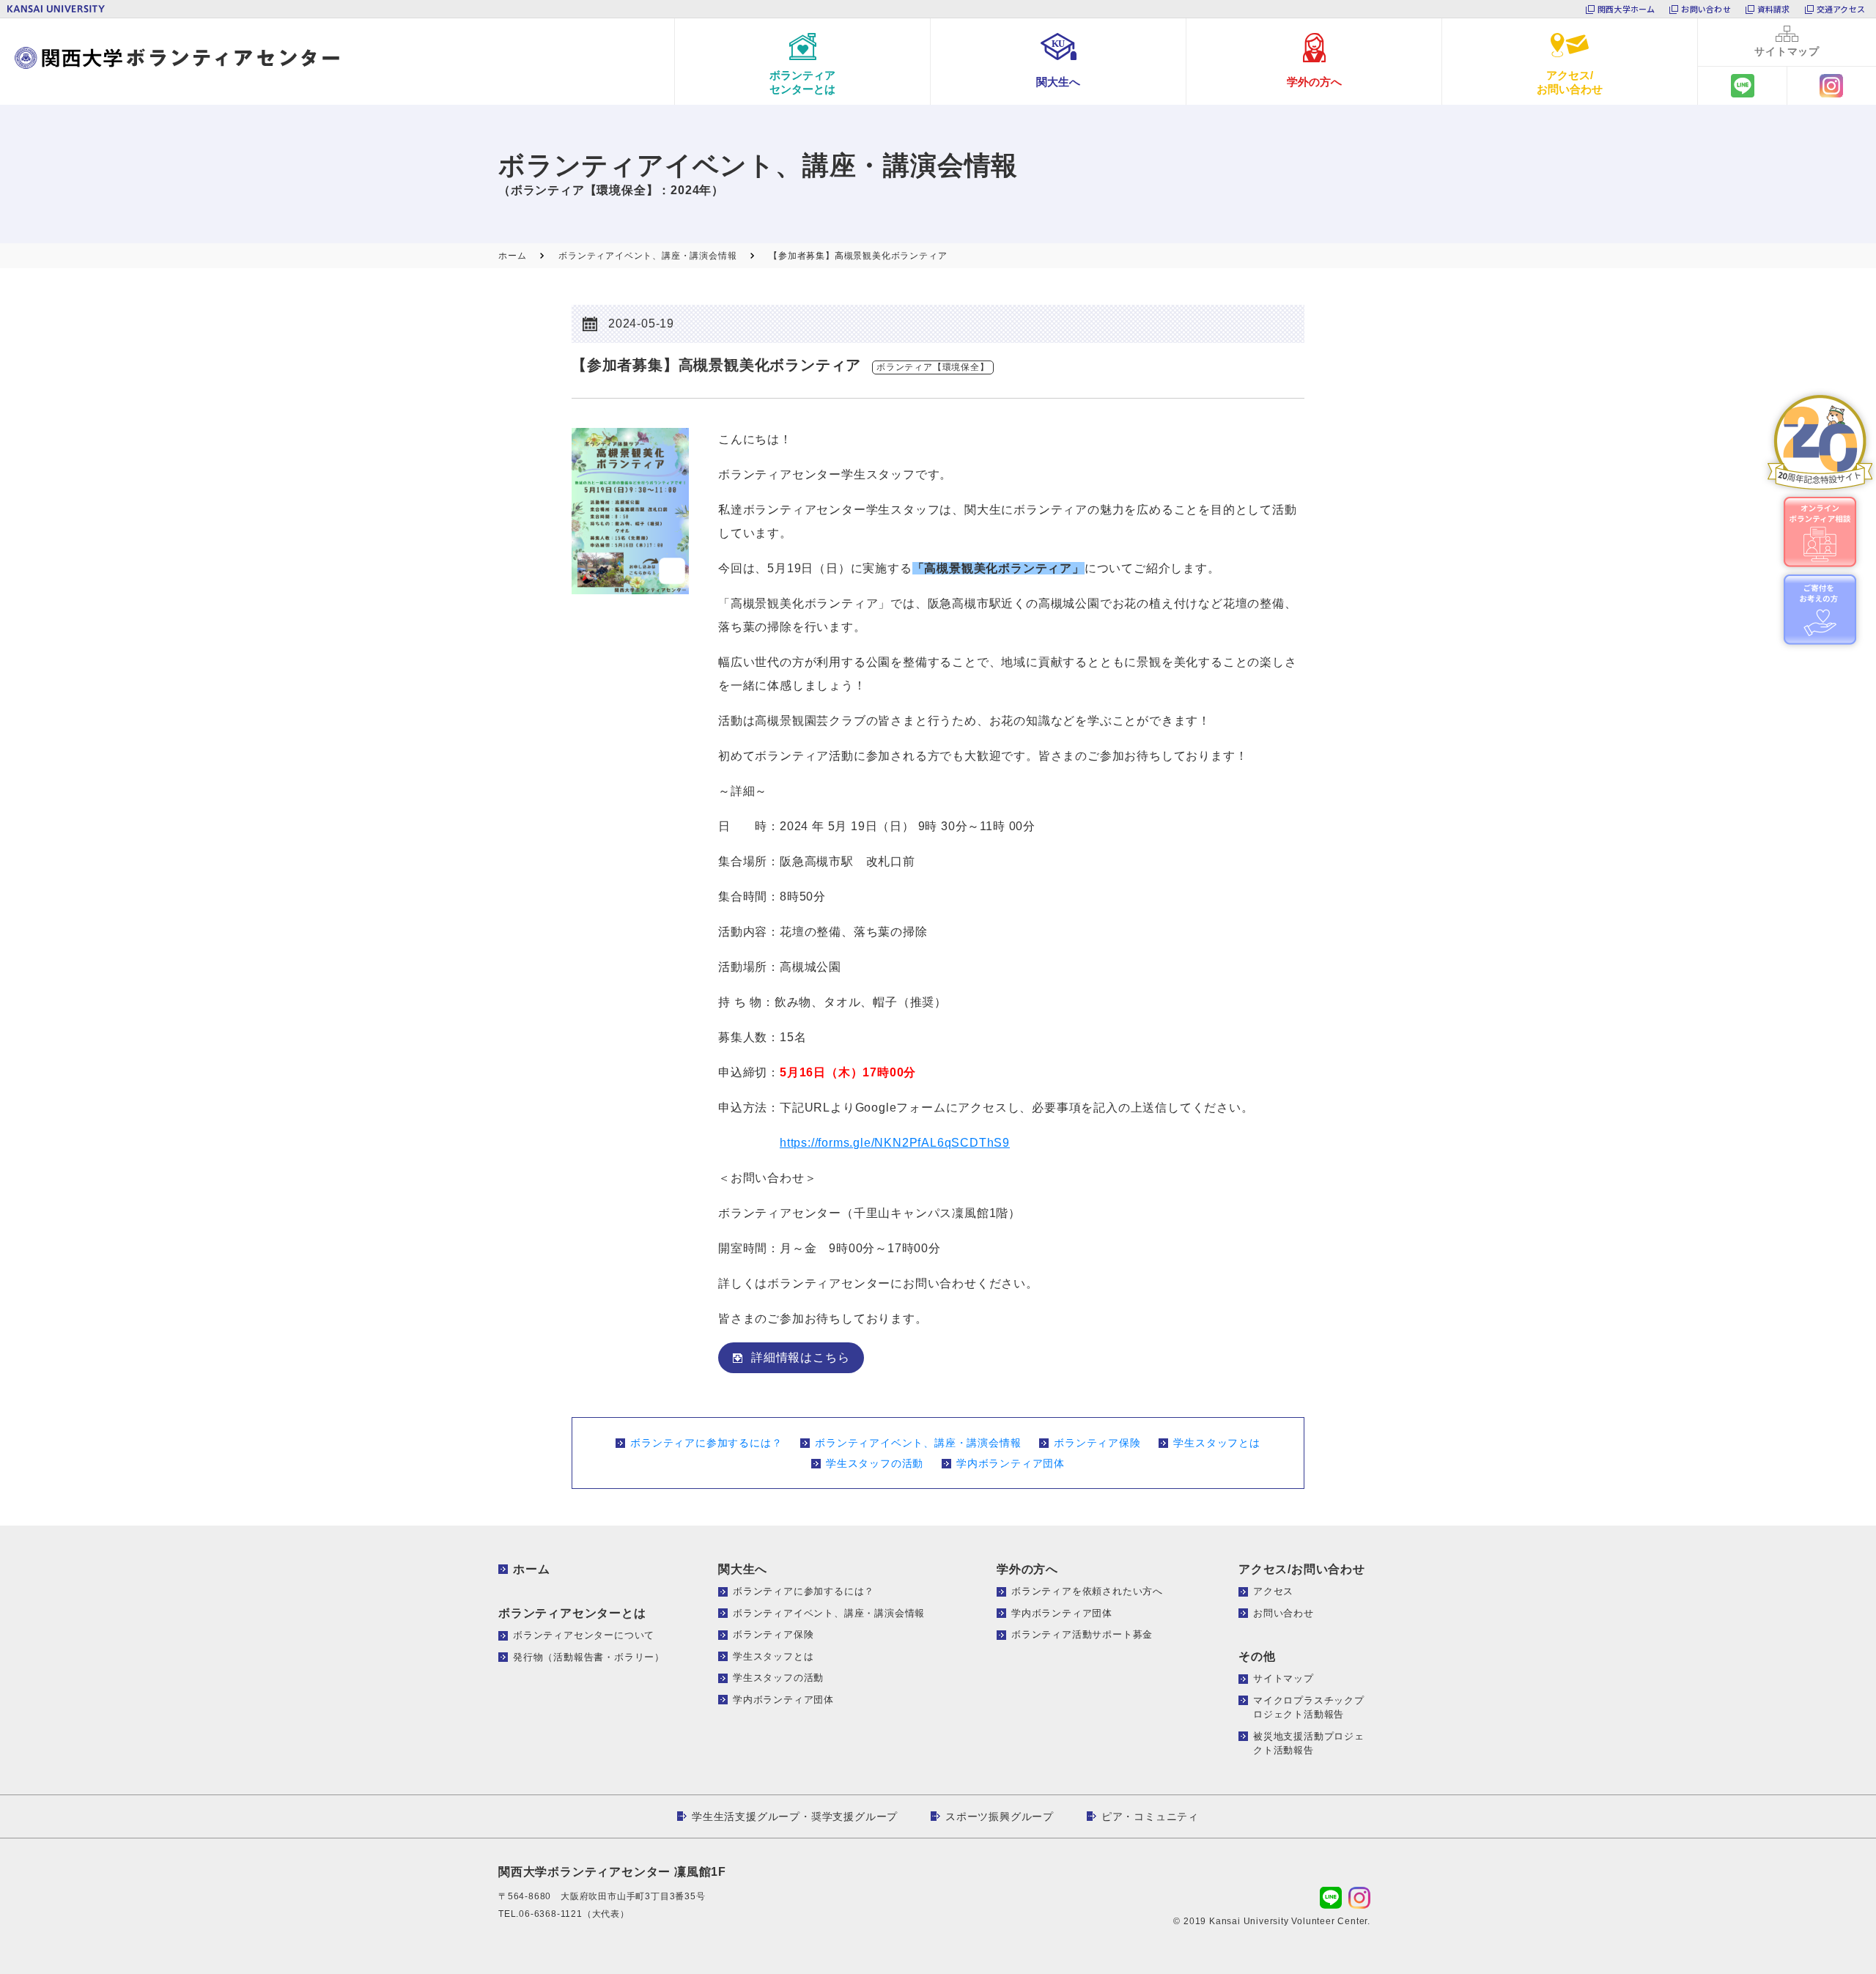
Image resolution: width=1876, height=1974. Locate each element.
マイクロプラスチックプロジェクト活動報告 (1309, 1708)
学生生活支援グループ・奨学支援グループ (795, 1816)
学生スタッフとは (1216, 1443)
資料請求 (1774, 9)
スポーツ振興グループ (1000, 1816)
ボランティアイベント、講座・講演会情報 (918, 1443)
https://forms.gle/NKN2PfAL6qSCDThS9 (895, 1143)
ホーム (531, 1569)
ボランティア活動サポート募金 (1082, 1634)
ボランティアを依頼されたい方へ (1087, 1591)
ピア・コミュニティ (1150, 1816)
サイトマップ (1284, 1678)
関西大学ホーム (1626, 9)
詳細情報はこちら (800, 1357)
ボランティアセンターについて (584, 1635)
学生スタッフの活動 (875, 1463)
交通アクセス (1841, 9)
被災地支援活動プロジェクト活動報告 (1309, 1744)
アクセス (1273, 1591)
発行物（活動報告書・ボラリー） (589, 1657)
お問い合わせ (1706, 9)
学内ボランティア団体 (1011, 1463)
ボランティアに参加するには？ (706, 1443)
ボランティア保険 (1097, 1443)
